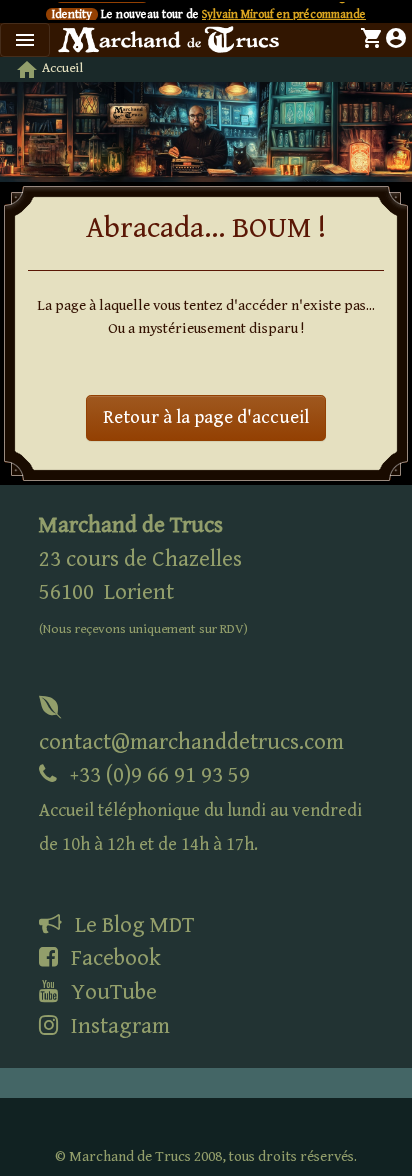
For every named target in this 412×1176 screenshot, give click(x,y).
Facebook (113, 958)
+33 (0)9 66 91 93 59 (200, 808)
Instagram (118, 1026)
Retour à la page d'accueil (206, 417)
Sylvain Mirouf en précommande (284, 14)
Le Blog (132, 925)
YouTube (111, 992)
